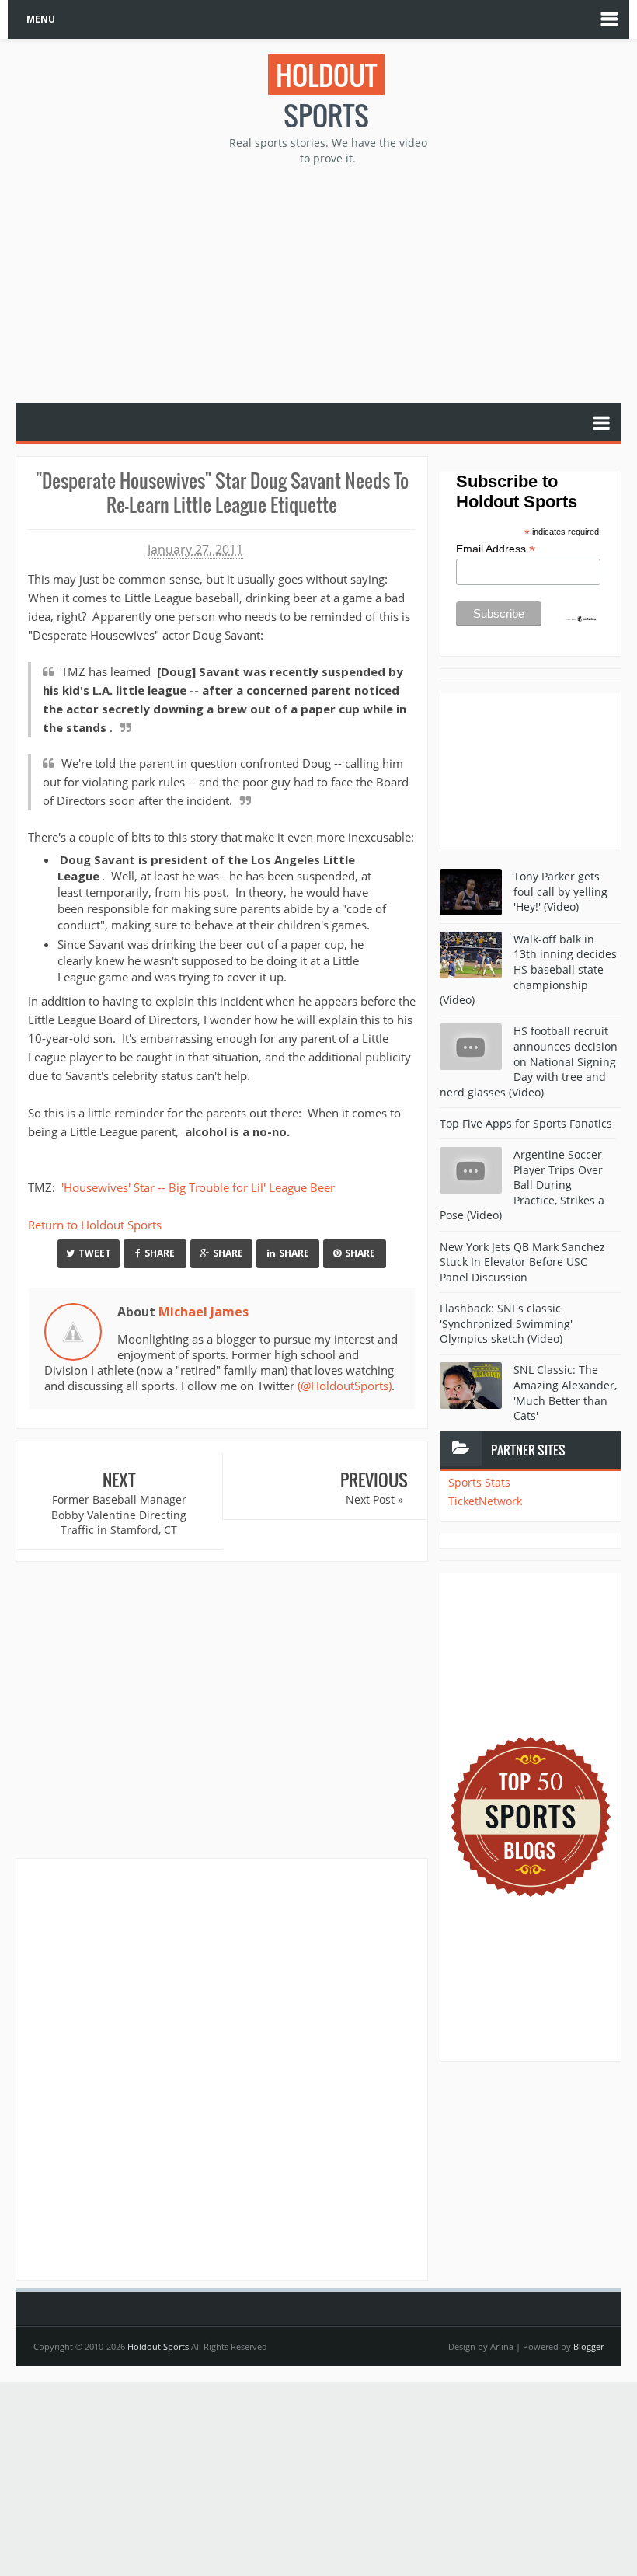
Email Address (496, 549)
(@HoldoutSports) (345, 1386)
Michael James (204, 1312)
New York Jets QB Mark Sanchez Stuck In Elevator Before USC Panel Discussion (522, 1262)
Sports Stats (479, 1482)
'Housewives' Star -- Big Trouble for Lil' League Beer (197, 1187)
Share (160, 1253)
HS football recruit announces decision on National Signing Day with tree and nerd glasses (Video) (529, 1061)
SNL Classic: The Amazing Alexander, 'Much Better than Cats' (565, 1393)
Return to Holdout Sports (95, 1225)
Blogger (588, 2346)
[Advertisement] (326, 282)
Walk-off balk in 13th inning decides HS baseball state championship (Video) (528, 969)
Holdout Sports (158, 2346)
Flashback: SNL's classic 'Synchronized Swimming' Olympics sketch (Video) (506, 1323)
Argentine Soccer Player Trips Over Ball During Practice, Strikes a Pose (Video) (522, 1185)
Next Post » (374, 1499)
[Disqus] (222, 2069)
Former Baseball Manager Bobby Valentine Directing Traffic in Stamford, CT (119, 1515)
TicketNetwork (485, 1501)
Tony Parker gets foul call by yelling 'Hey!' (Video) (560, 891)
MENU (41, 19)
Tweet (95, 1253)
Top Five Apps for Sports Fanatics (526, 1123)
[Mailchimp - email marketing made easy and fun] (581, 618)
